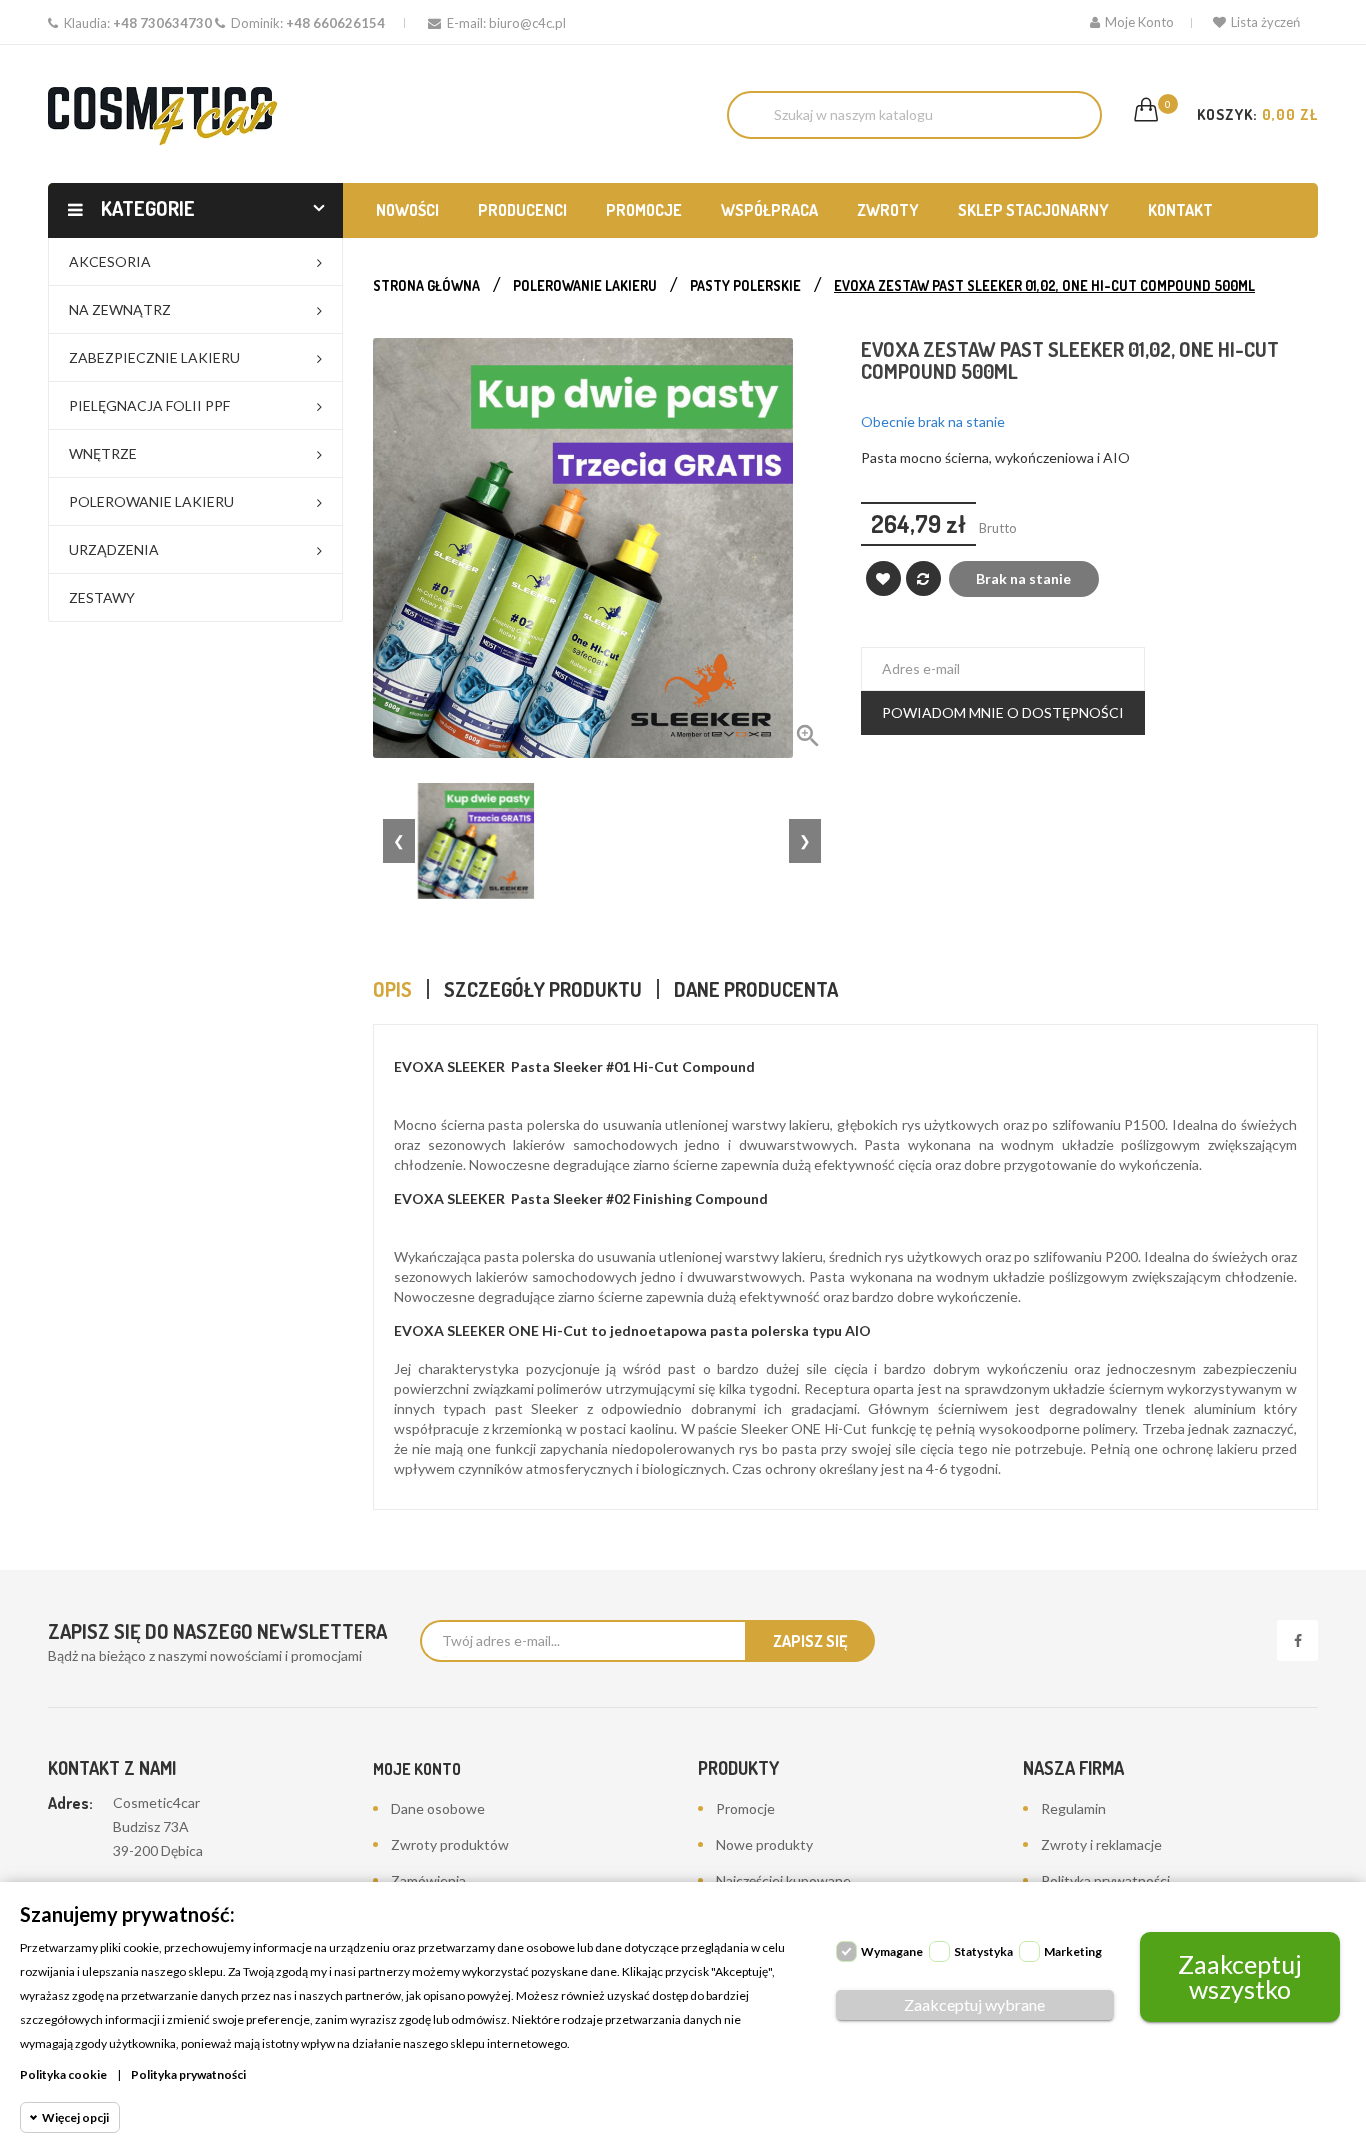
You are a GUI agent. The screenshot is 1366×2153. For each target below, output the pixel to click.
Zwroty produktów (450, 1844)
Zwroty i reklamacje (1101, 1844)
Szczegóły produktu (543, 989)
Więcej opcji (75, 2117)
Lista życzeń (1265, 22)
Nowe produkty (764, 1844)
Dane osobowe (438, 1808)
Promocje (745, 1808)
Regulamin (1073, 1808)
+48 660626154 (335, 23)
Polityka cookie (63, 2074)
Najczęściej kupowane (783, 1880)
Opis (392, 989)
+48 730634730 (162, 23)
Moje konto (417, 1769)
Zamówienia (428, 1880)
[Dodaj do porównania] (923, 578)
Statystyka (983, 1951)
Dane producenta (756, 989)
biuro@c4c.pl (527, 23)
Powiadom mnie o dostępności (1003, 712)
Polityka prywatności (1105, 1880)
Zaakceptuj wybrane (974, 2004)
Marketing (1073, 1951)
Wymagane (892, 1951)
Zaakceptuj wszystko (1240, 1976)
